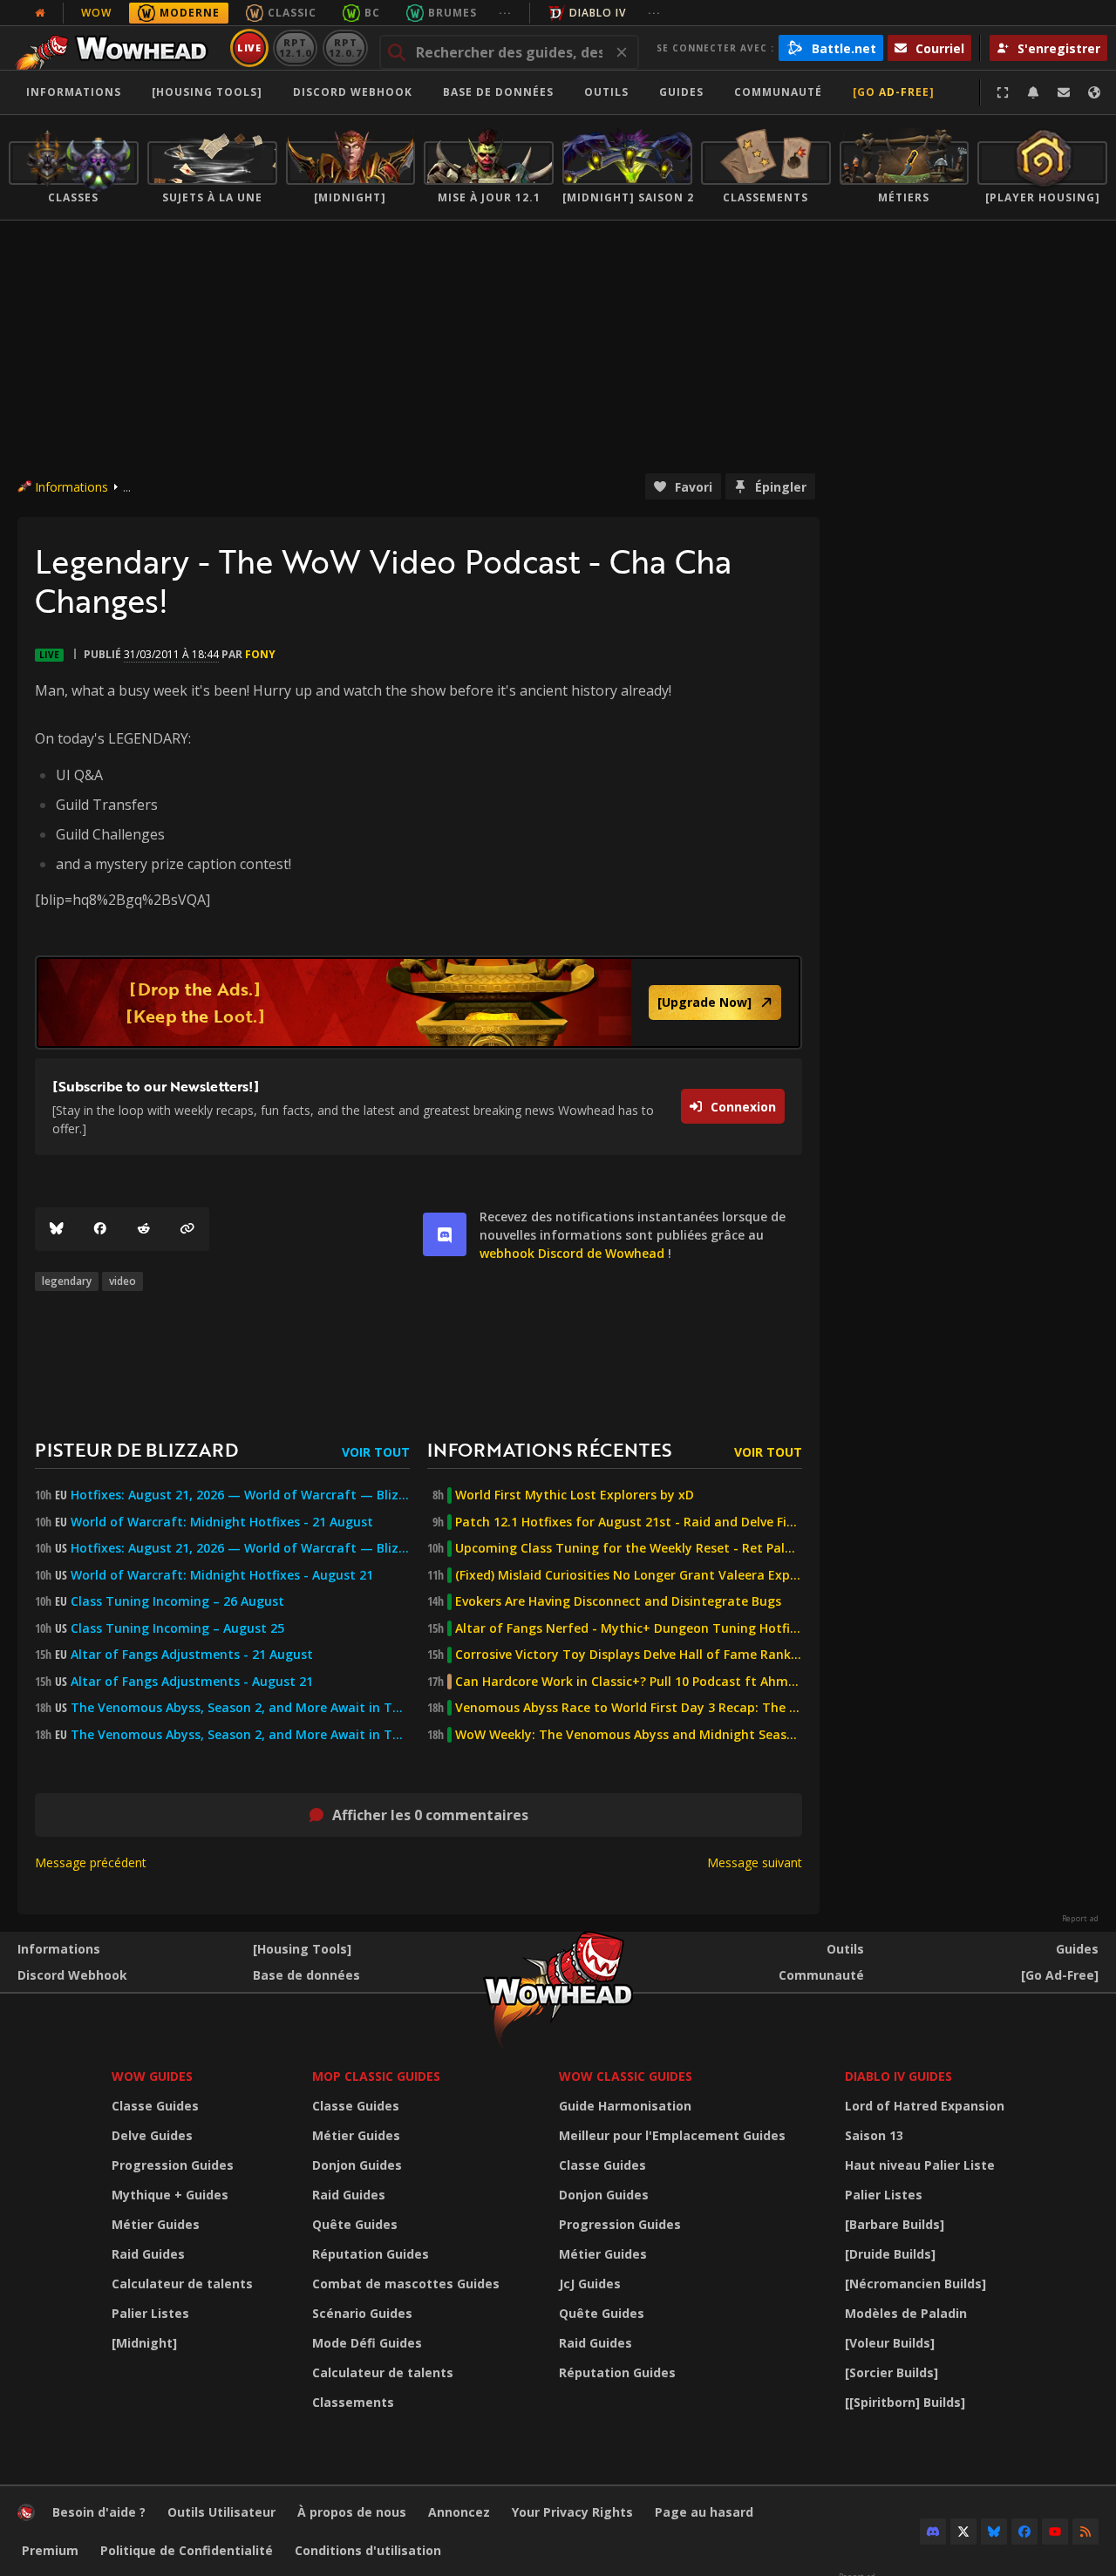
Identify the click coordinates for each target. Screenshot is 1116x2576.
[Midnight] (144, 2343)
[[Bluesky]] (57, 1229)
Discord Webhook (353, 92)
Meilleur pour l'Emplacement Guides (672, 2135)
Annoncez (459, 2512)
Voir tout (376, 1452)
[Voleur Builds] (890, 2343)
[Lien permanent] (187, 1229)
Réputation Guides (371, 2254)
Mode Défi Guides (367, 2343)
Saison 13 (874, 2135)
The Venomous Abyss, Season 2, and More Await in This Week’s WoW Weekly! (240, 1708)
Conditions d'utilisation (368, 2550)
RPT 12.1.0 (295, 48)
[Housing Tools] (302, 1949)
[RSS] (1085, 2532)
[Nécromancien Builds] (915, 2284)
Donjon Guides (357, 2165)
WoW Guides (152, 2076)
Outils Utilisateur (221, 2512)
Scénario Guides (362, 2313)
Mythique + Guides (170, 2195)
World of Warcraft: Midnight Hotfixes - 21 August (222, 1522)
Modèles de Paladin (906, 2313)
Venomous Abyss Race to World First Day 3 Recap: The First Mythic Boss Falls (629, 1708)
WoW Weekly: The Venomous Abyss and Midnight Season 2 (629, 1735)
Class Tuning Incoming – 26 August (177, 1601)
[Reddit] (144, 1229)
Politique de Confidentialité (187, 2550)
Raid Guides (148, 2254)
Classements (353, 2402)
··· (505, 13)
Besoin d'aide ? (99, 2512)
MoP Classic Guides (376, 2076)
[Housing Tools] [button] (207, 92)
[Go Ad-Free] (894, 92)
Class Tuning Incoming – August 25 (177, 1628)
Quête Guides (355, 2224)
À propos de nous (352, 2512)
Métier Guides (156, 2224)
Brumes (453, 13)
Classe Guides (155, 2106)
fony (260, 654)
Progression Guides (173, 2165)
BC (372, 13)
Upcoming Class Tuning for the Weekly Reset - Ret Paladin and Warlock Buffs (629, 1548)
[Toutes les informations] (40, 13)
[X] (963, 2532)
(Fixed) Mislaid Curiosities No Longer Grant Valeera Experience (629, 1575)
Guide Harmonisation (625, 2106)
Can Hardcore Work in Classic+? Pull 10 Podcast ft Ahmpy (629, 1682)
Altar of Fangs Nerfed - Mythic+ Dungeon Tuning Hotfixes (629, 1628)
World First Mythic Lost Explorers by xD (575, 1495)
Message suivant (755, 1862)
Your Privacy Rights (572, 2512)
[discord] (445, 1234)
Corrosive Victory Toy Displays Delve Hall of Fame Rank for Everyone (629, 1655)
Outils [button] (606, 92)
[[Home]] (116, 48)
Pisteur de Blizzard (136, 1449)
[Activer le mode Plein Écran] (1003, 92)
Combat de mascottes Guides (406, 2284)
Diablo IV (598, 13)
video (122, 1281)
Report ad (1080, 1919)
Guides (681, 92)
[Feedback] (1064, 92)
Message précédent (91, 1862)
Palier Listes (150, 2313)
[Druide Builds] (890, 2254)
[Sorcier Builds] (891, 2372)
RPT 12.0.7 (345, 48)
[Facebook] (100, 1229)
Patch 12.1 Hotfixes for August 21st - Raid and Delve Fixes (629, 1522)
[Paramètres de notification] (1033, 92)
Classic (292, 13)
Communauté (778, 92)
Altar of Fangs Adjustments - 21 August (192, 1655)
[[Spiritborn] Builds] (905, 2402)
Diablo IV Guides (898, 2076)
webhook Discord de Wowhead (572, 1253)
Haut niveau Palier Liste (920, 2165)
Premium (50, 2550)
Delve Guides (152, 2135)
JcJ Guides (590, 2284)
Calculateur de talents (182, 2284)
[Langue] (1094, 92)
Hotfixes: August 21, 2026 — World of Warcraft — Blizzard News (240, 1495)
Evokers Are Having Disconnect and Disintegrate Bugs (618, 1601)
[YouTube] (1055, 2532)
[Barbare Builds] (895, 2224)
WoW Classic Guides (626, 2076)
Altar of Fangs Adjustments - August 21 (192, 1682)
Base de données (498, 92)
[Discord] (933, 2532)
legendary (67, 1281)
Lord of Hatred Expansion (925, 2106)
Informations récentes (549, 1449)
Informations (74, 92)
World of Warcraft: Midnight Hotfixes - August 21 (222, 1575)
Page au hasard (704, 2512)
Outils (845, 1949)
